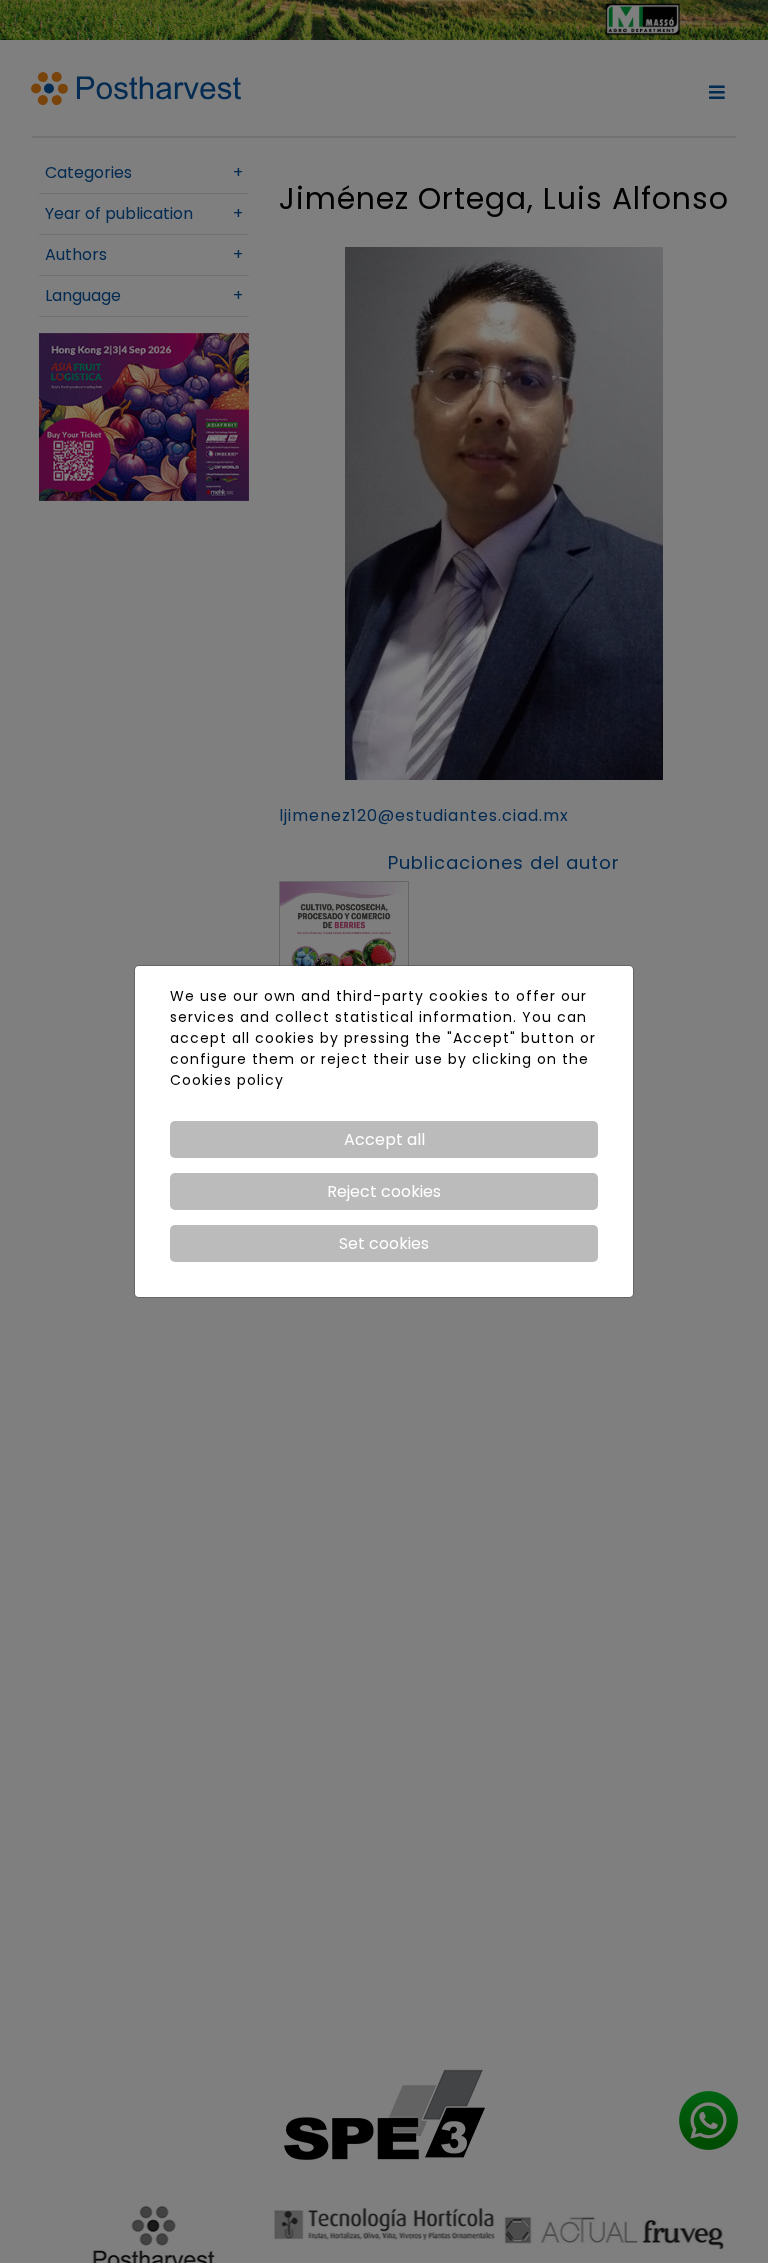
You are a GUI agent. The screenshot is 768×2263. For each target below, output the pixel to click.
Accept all (384, 1139)
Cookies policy (227, 1080)
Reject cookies (384, 1191)
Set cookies (384, 1243)
